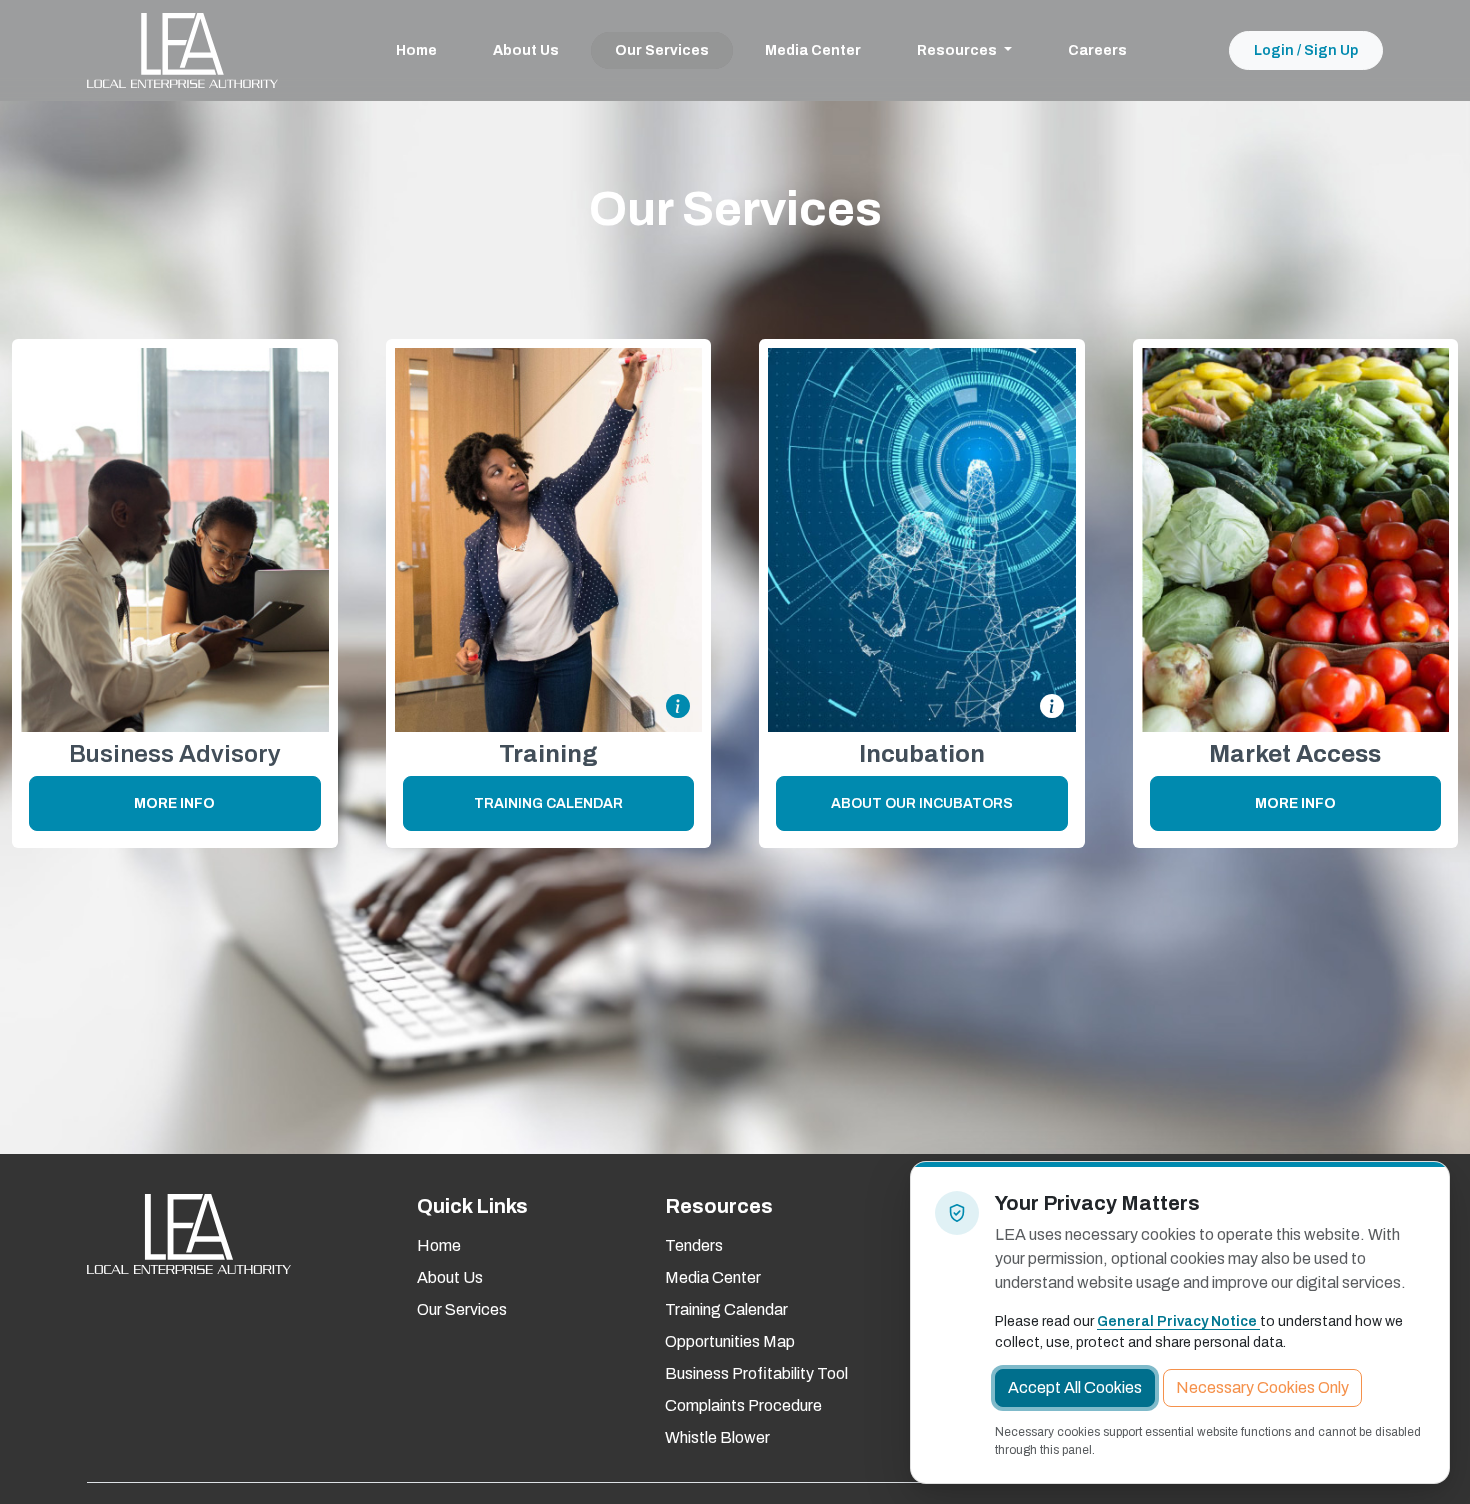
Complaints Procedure (743, 1405)
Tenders (694, 1245)
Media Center (813, 50)
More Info (174, 803)
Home (416, 50)
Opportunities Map (730, 1341)
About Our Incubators (922, 803)
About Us (526, 50)
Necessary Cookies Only (1262, 1387)
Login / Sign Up (1306, 50)
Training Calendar (548, 803)
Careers (1097, 50)
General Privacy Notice (1178, 1321)
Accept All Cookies (1075, 1387)
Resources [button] (958, 50)
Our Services (662, 50)
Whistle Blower (717, 1437)
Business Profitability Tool (756, 1373)
